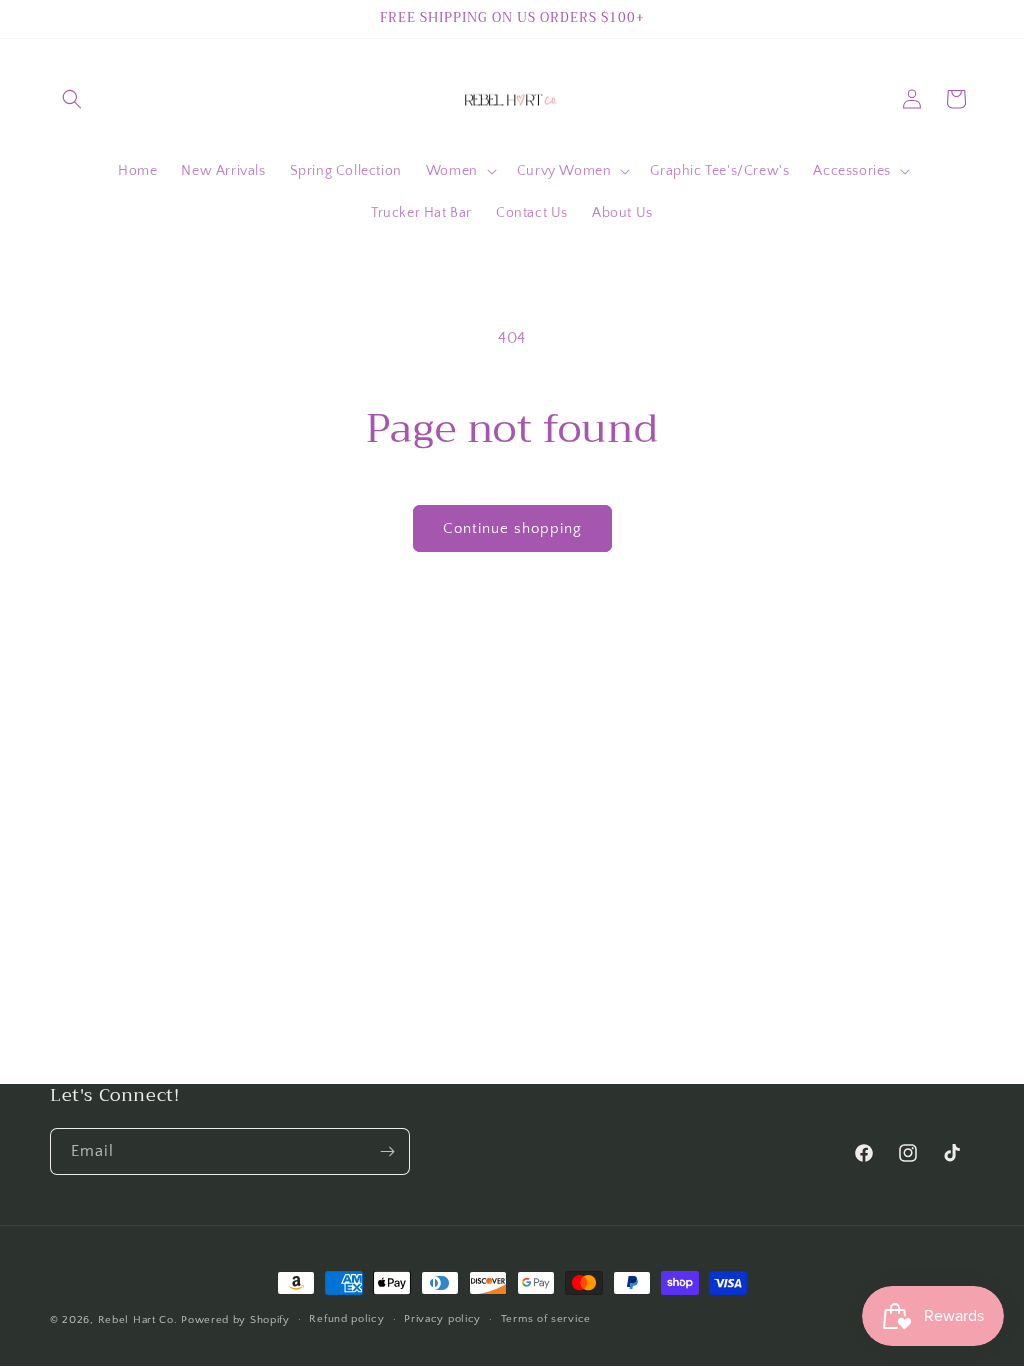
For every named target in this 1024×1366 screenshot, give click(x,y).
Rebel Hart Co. (138, 1320)
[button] (72, 99)
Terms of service (546, 1319)
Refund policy (346, 1319)
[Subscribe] (387, 1151)
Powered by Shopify (235, 1320)
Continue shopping (512, 528)
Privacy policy (442, 1319)
